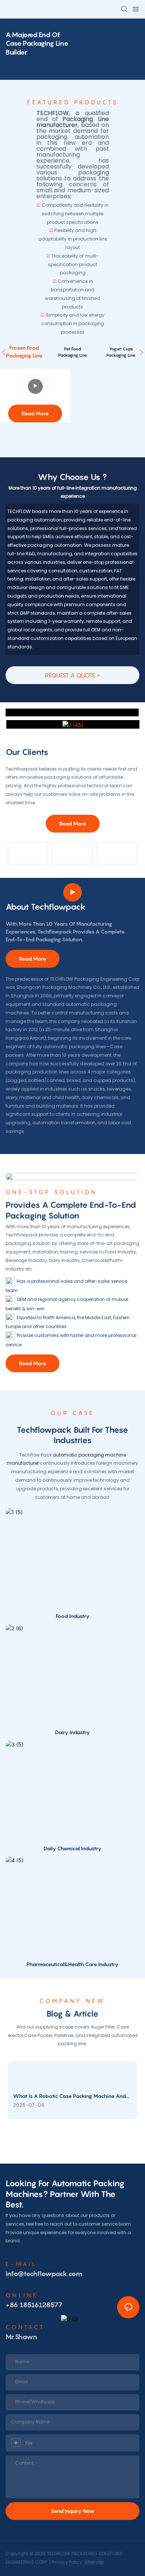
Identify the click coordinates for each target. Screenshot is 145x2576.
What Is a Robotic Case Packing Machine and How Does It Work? (70, 2096)
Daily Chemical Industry (72, 1848)
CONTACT (25, 2327)
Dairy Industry (72, 1732)
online (22, 2295)
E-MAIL (21, 2264)
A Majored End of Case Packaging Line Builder (37, 43)
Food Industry (73, 1616)
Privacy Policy (67, 2562)
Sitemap (94, 2562)
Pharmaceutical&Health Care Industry (72, 1964)
